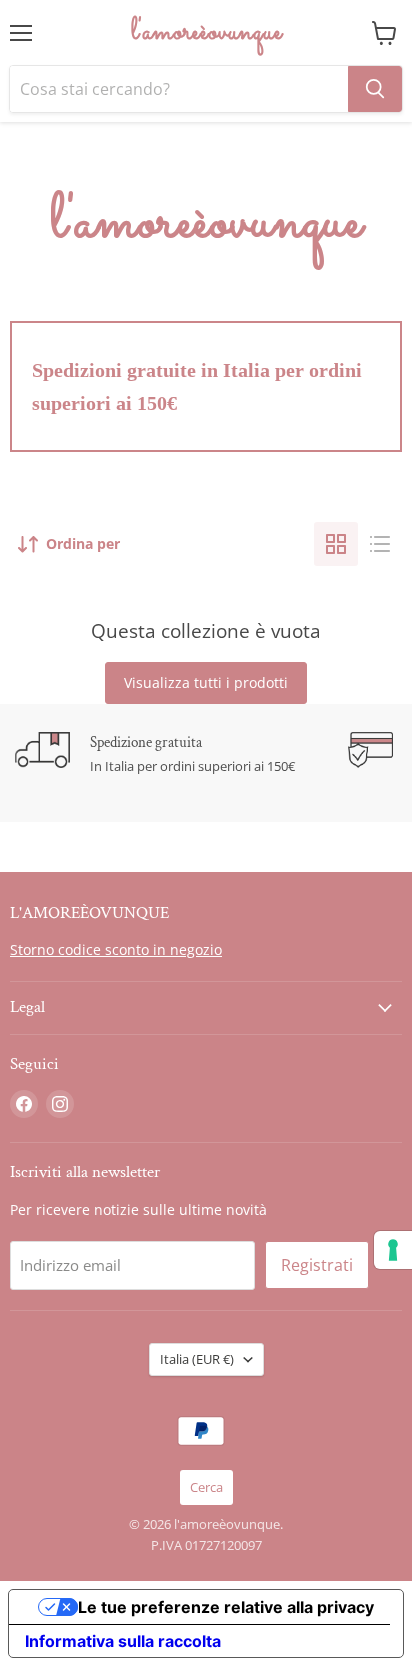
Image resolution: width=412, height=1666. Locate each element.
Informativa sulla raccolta (123, 1641)
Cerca (206, 1487)
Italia (197, 1359)
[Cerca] (375, 89)
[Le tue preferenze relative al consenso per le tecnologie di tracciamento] (393, 1250)
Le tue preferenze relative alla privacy (226, 1607)
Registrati (317, 1265)
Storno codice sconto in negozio (116, 949)
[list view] (380, 544)
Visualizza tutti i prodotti (206, 682)
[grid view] (336, 544)
